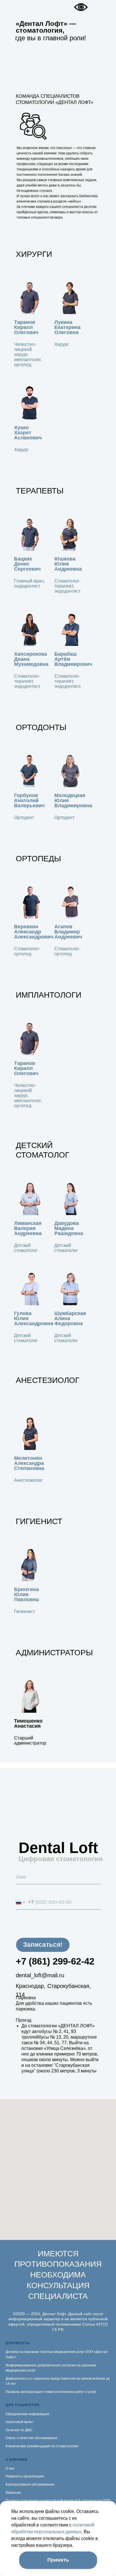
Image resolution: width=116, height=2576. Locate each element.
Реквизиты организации (25, 2476)
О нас (10, 2468)
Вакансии (13, 2493)
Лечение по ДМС (19, 2430)
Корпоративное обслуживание (30, 2484)
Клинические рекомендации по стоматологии (42, 2446)
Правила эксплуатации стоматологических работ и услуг (51, 2392)
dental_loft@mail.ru (40, 1975)
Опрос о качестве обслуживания (32, 2438)
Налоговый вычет (20, 2422)
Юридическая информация (27, 2414)
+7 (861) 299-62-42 (55, 1961)
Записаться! (43, 1945)
